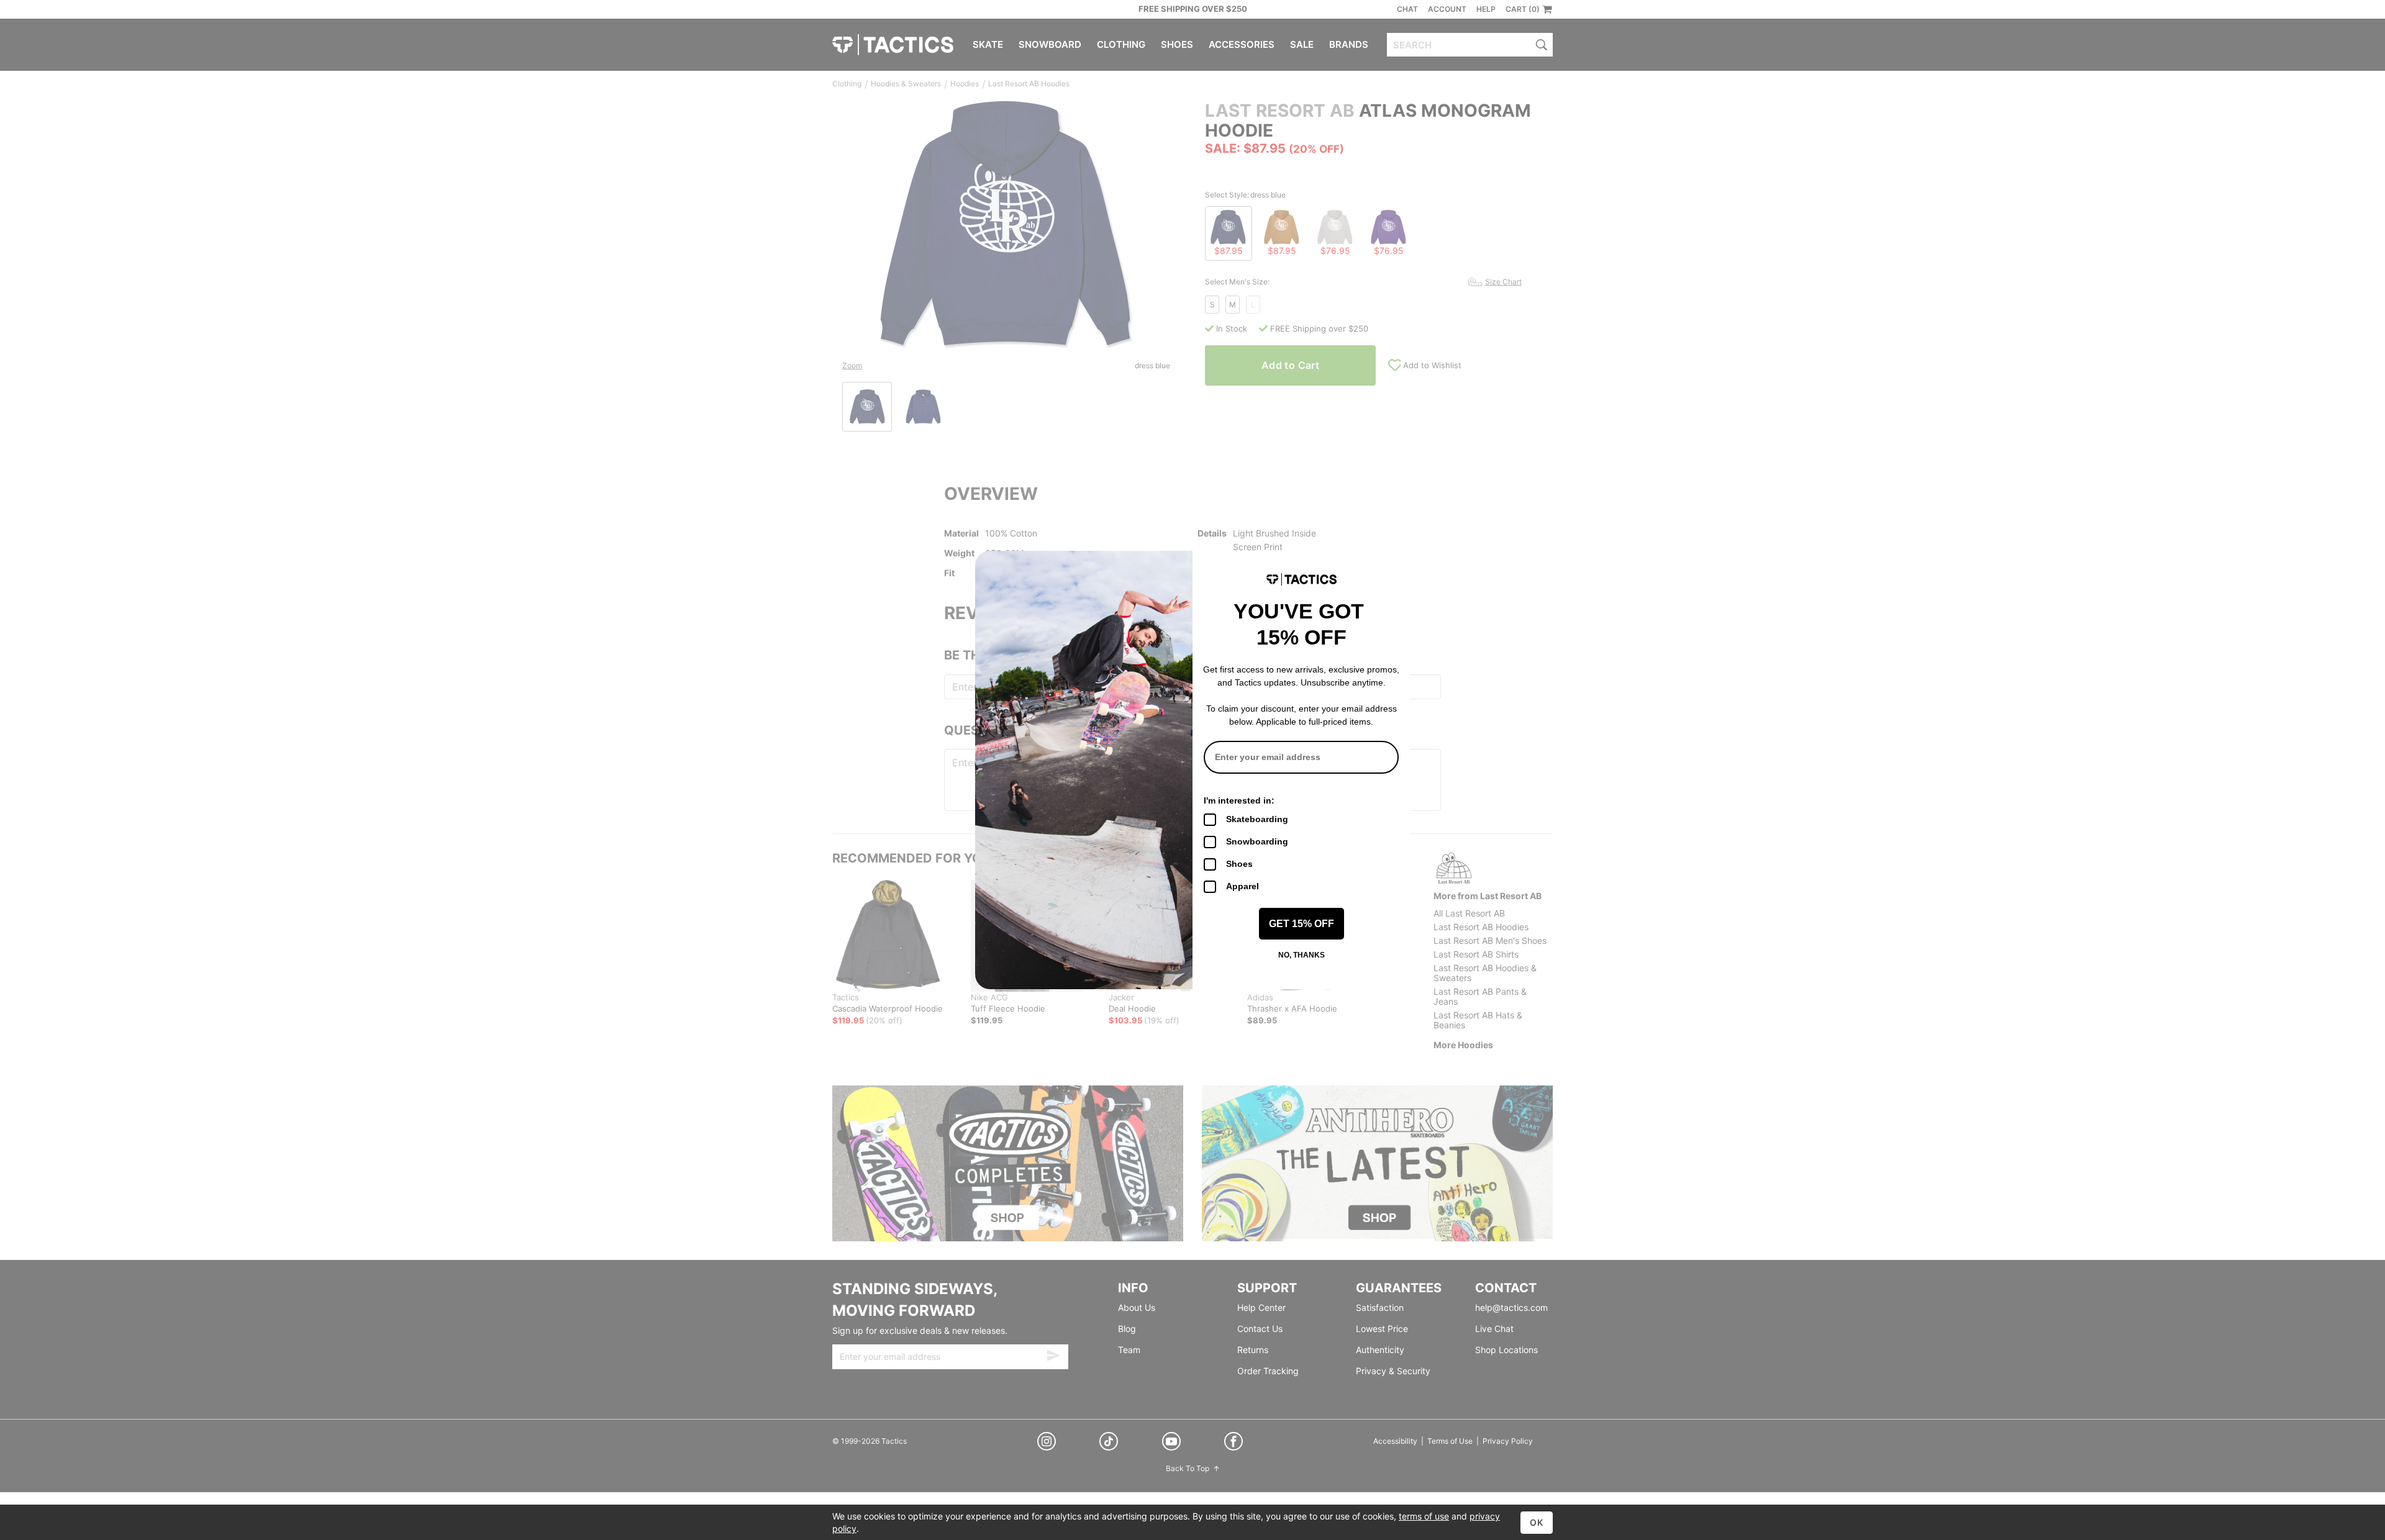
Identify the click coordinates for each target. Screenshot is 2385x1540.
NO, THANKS (1302, 955)
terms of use (1424, 1516)
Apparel (1242, 886)
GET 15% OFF (1302, 924)
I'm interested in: (1239, 800)
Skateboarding (1257, 819)
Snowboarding (1257, 841)
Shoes (1239, 864)
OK (1537, 1522)
